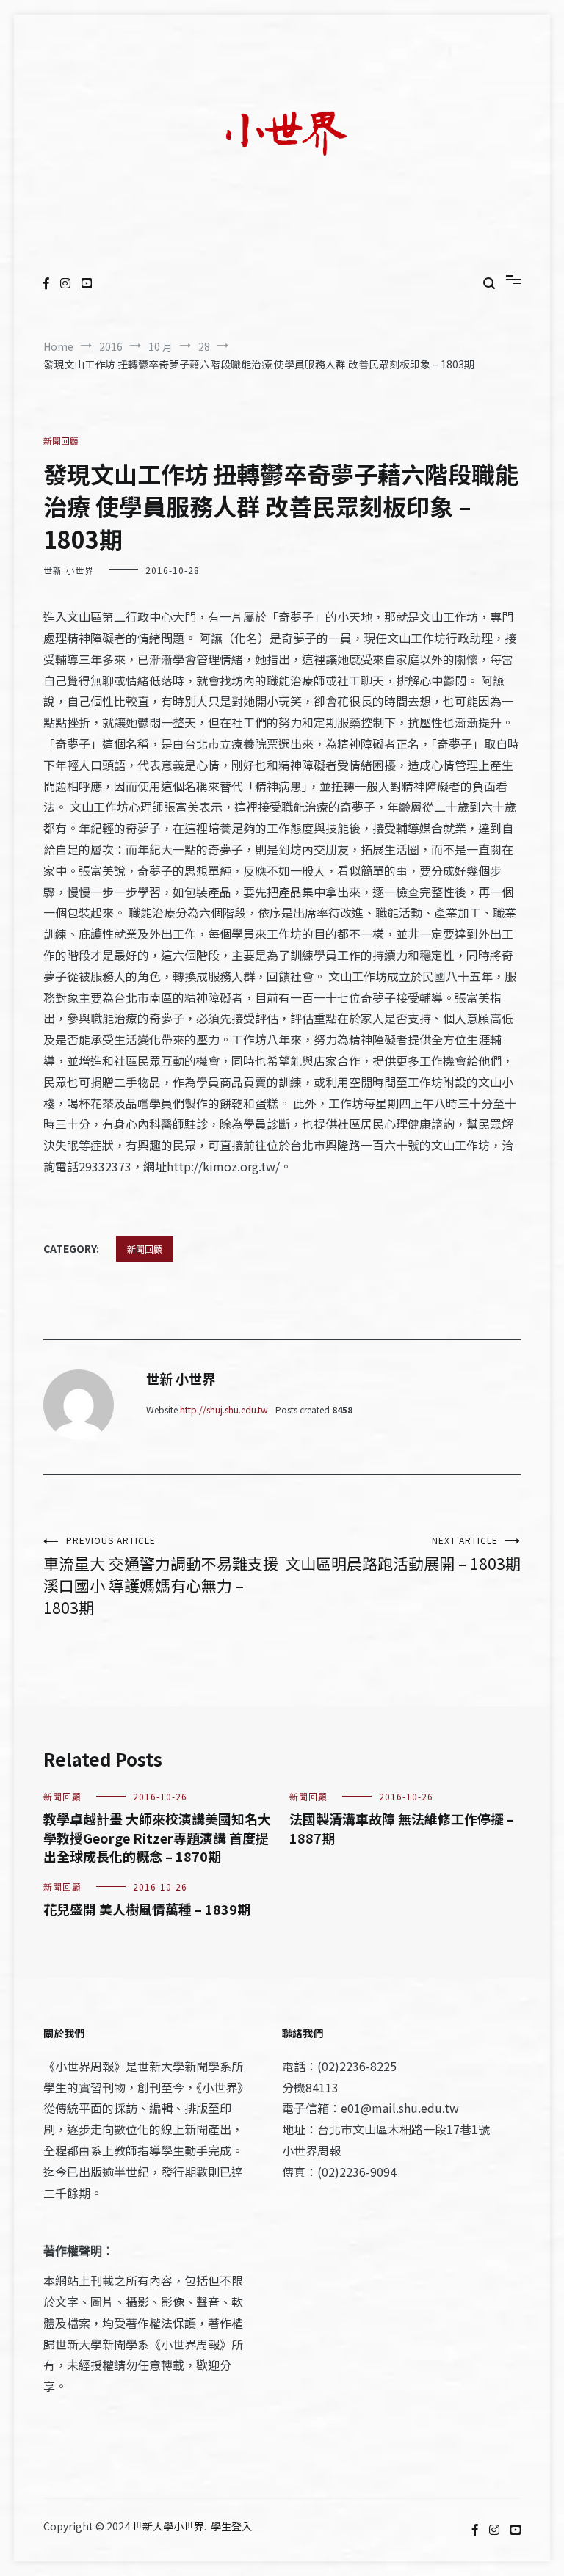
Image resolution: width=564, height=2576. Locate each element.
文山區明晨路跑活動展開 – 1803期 (403, 1554)
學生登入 (231, 2526)
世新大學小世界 (168, 2526)
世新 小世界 (69, 570)
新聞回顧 (61, 441)
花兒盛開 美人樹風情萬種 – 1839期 (147, 1909)
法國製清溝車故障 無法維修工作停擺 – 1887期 (402, 1828)
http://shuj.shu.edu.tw (224, 1409)
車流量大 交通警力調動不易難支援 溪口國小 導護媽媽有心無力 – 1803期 (161, 1576)
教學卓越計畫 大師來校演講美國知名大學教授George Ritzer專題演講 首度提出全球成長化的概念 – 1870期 (157, 1837)
